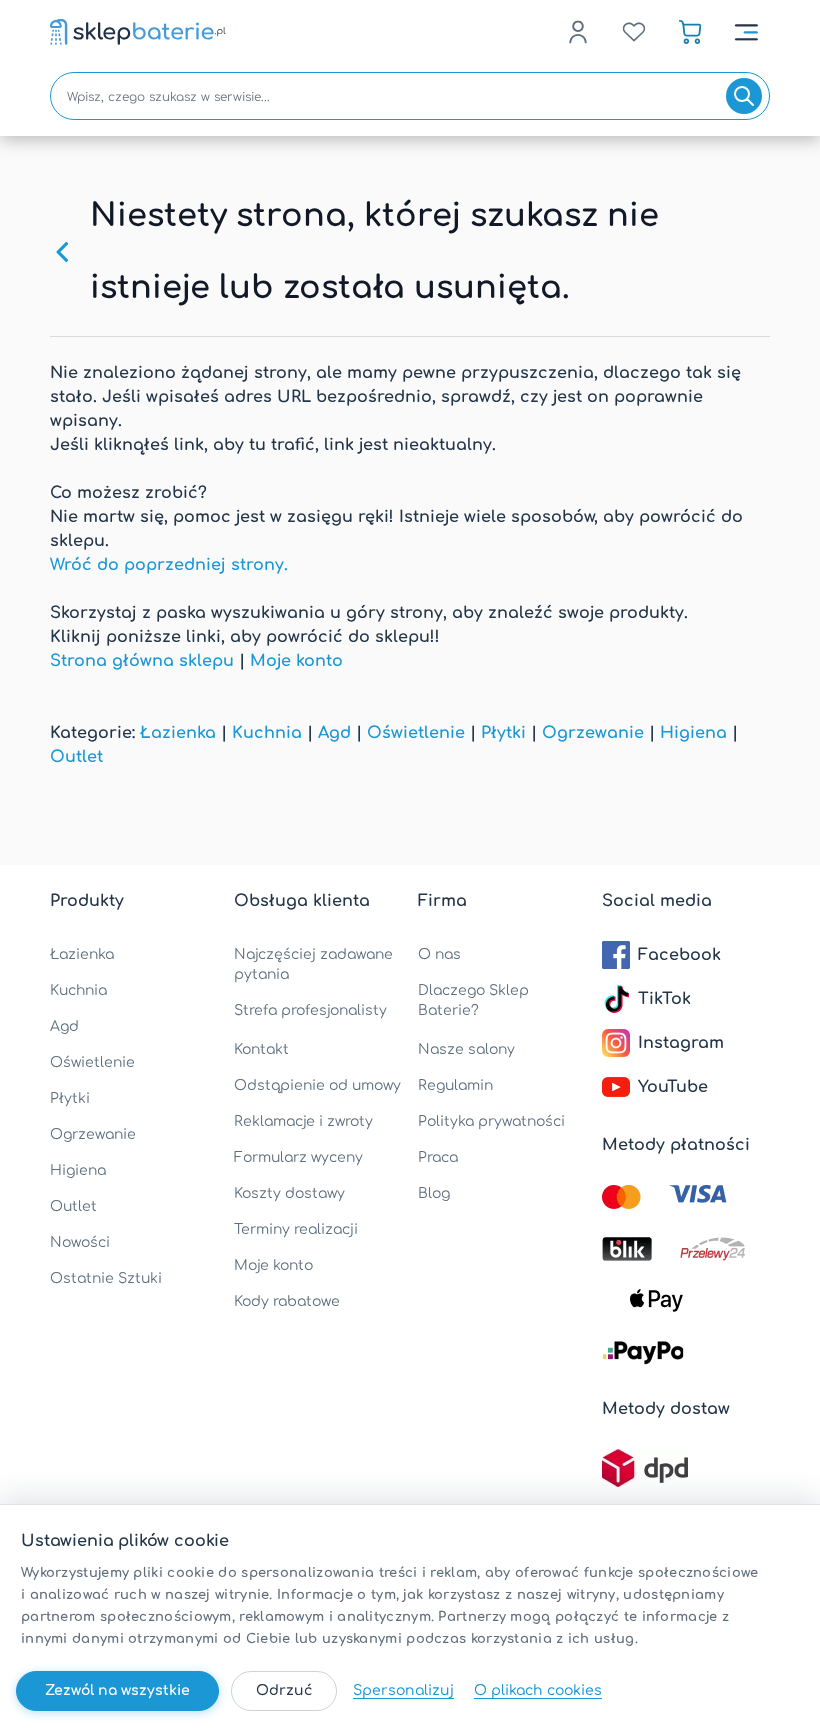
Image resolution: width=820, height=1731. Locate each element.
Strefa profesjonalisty (310, 1010)
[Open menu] (746, 32)
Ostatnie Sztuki (106, 1278)
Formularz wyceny (298, 1157)
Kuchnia (267, 733)
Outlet (76, 757)
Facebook (679, 955)
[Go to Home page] (138, 32)
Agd (334, 733)
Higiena (693, 733)
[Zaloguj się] (578, 32)
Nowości (80, 1242)
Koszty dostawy (289, 1193)
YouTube (673, 1087)
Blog (434, 1193)
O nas (439, 954)
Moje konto (296, 661)
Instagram (681, 1043)
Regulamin (455, 1085)
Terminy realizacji (296, 1229)
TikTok (664, 999)
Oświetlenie (416, 733)
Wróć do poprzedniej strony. (169, 565)
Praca (438, 1157)
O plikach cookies (538, 1690)
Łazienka (178, 733)
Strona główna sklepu (142, 661)
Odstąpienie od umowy (317, 1085)
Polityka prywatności (491, 1121)
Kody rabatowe (287, 1301)
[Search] (744, 96)
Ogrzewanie (593, 733)
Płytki (503, 733)
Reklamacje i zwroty (303, 1121)
